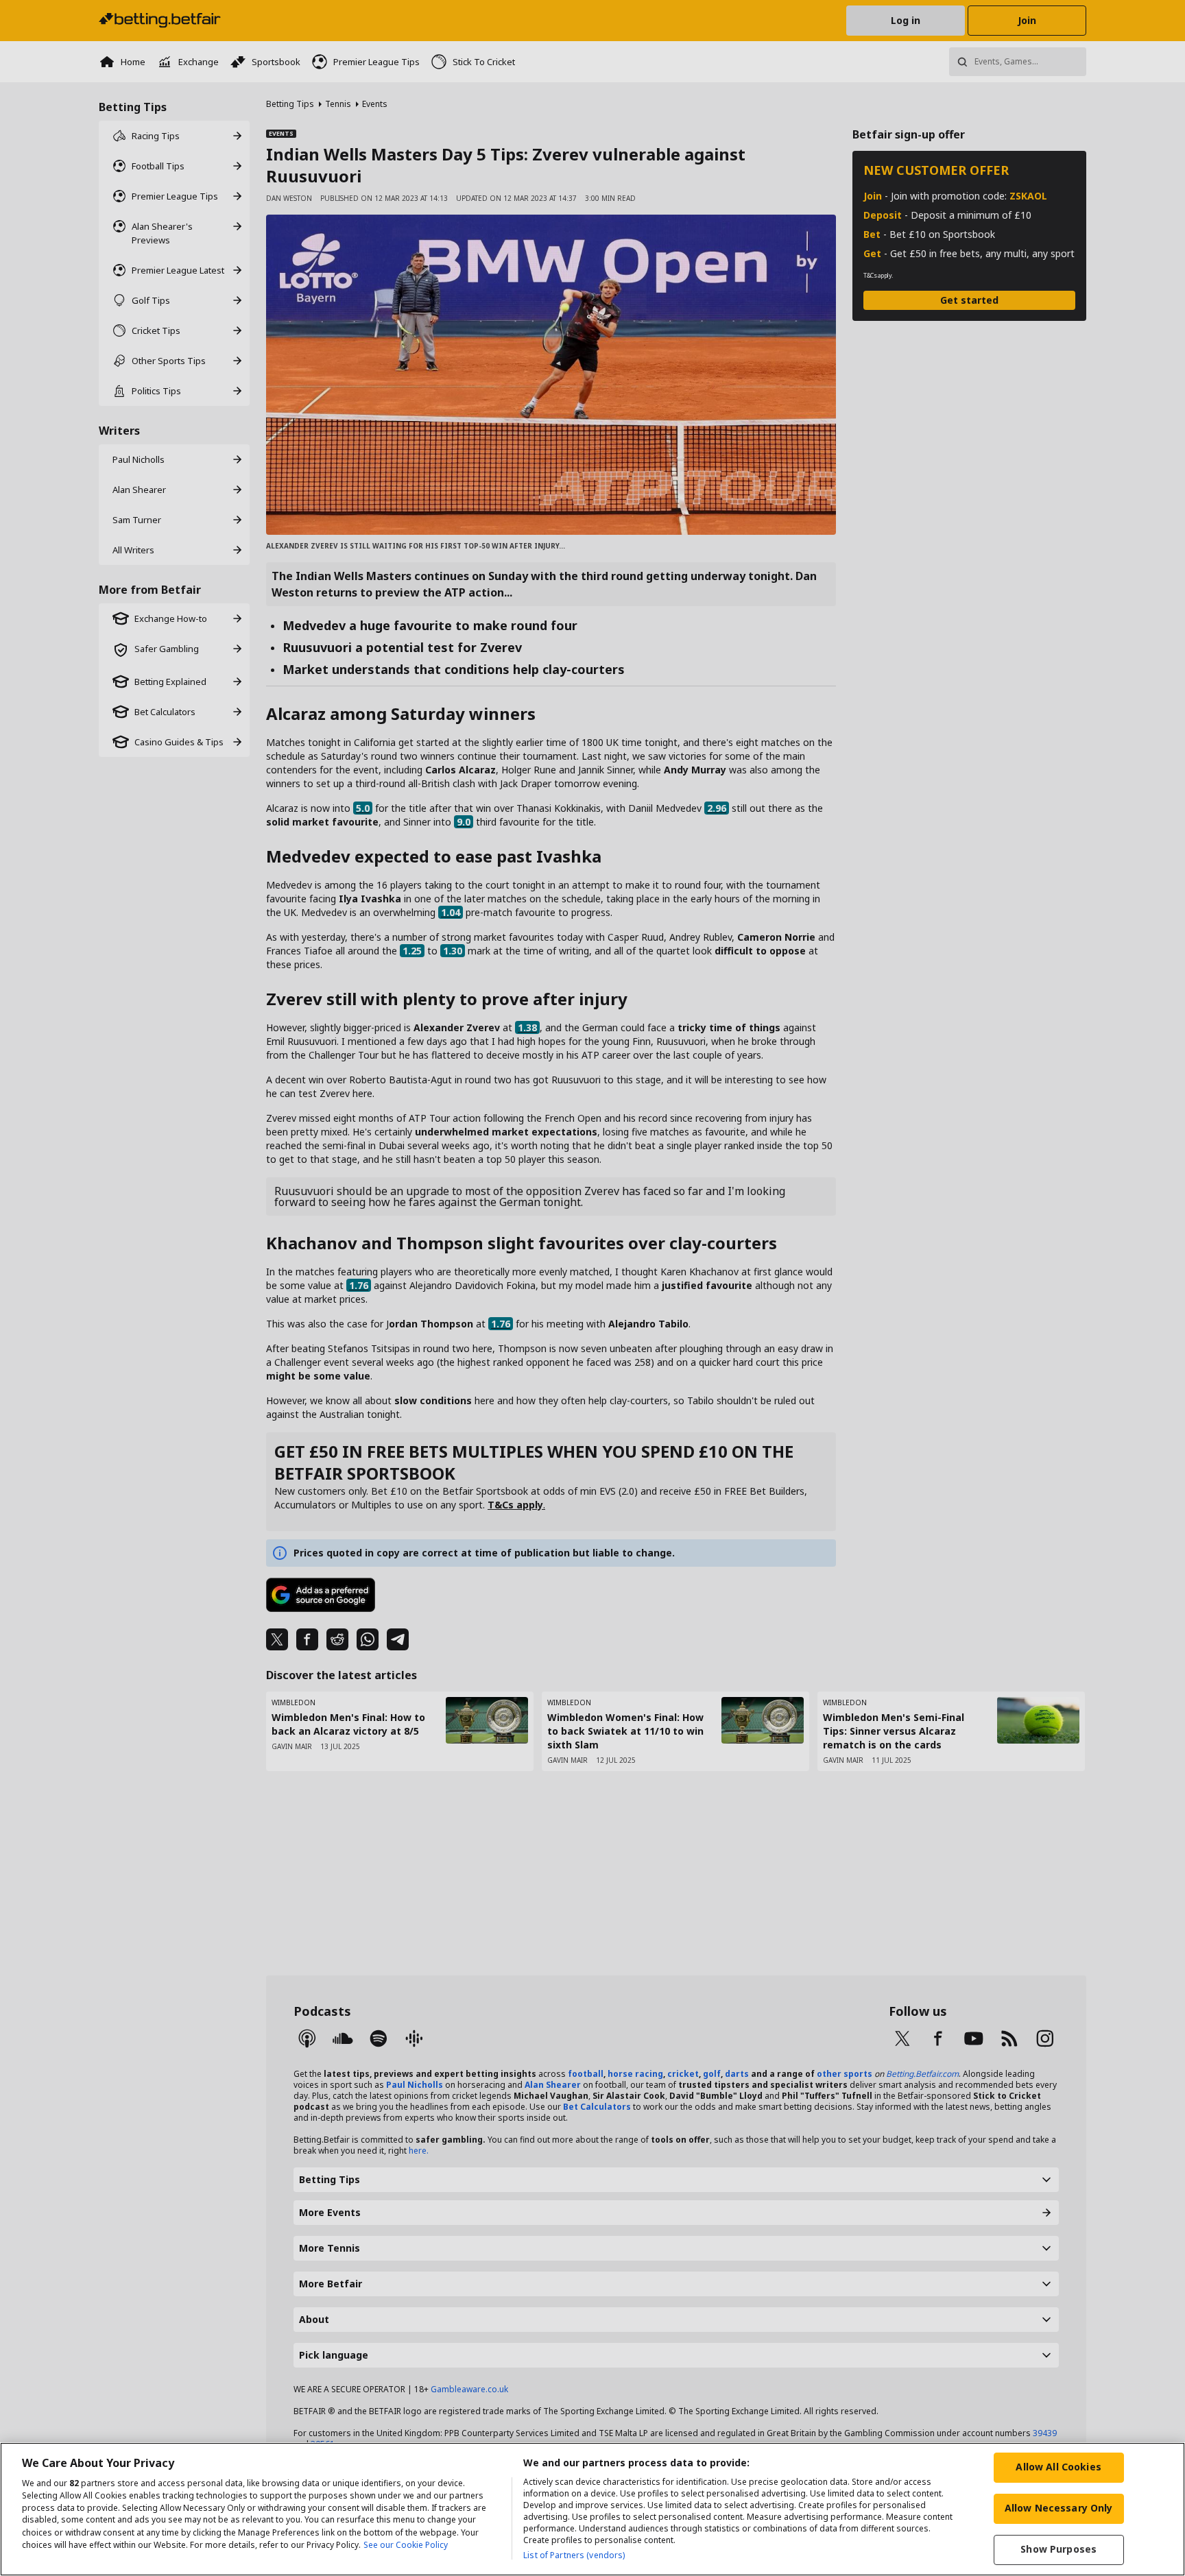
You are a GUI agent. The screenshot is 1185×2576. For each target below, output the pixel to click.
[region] (592, 2509)
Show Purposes (1058, 2549)
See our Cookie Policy (406, 2545)
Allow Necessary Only (1059, 2508)
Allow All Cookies (1058, 2467)
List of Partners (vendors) (574, 2555)
